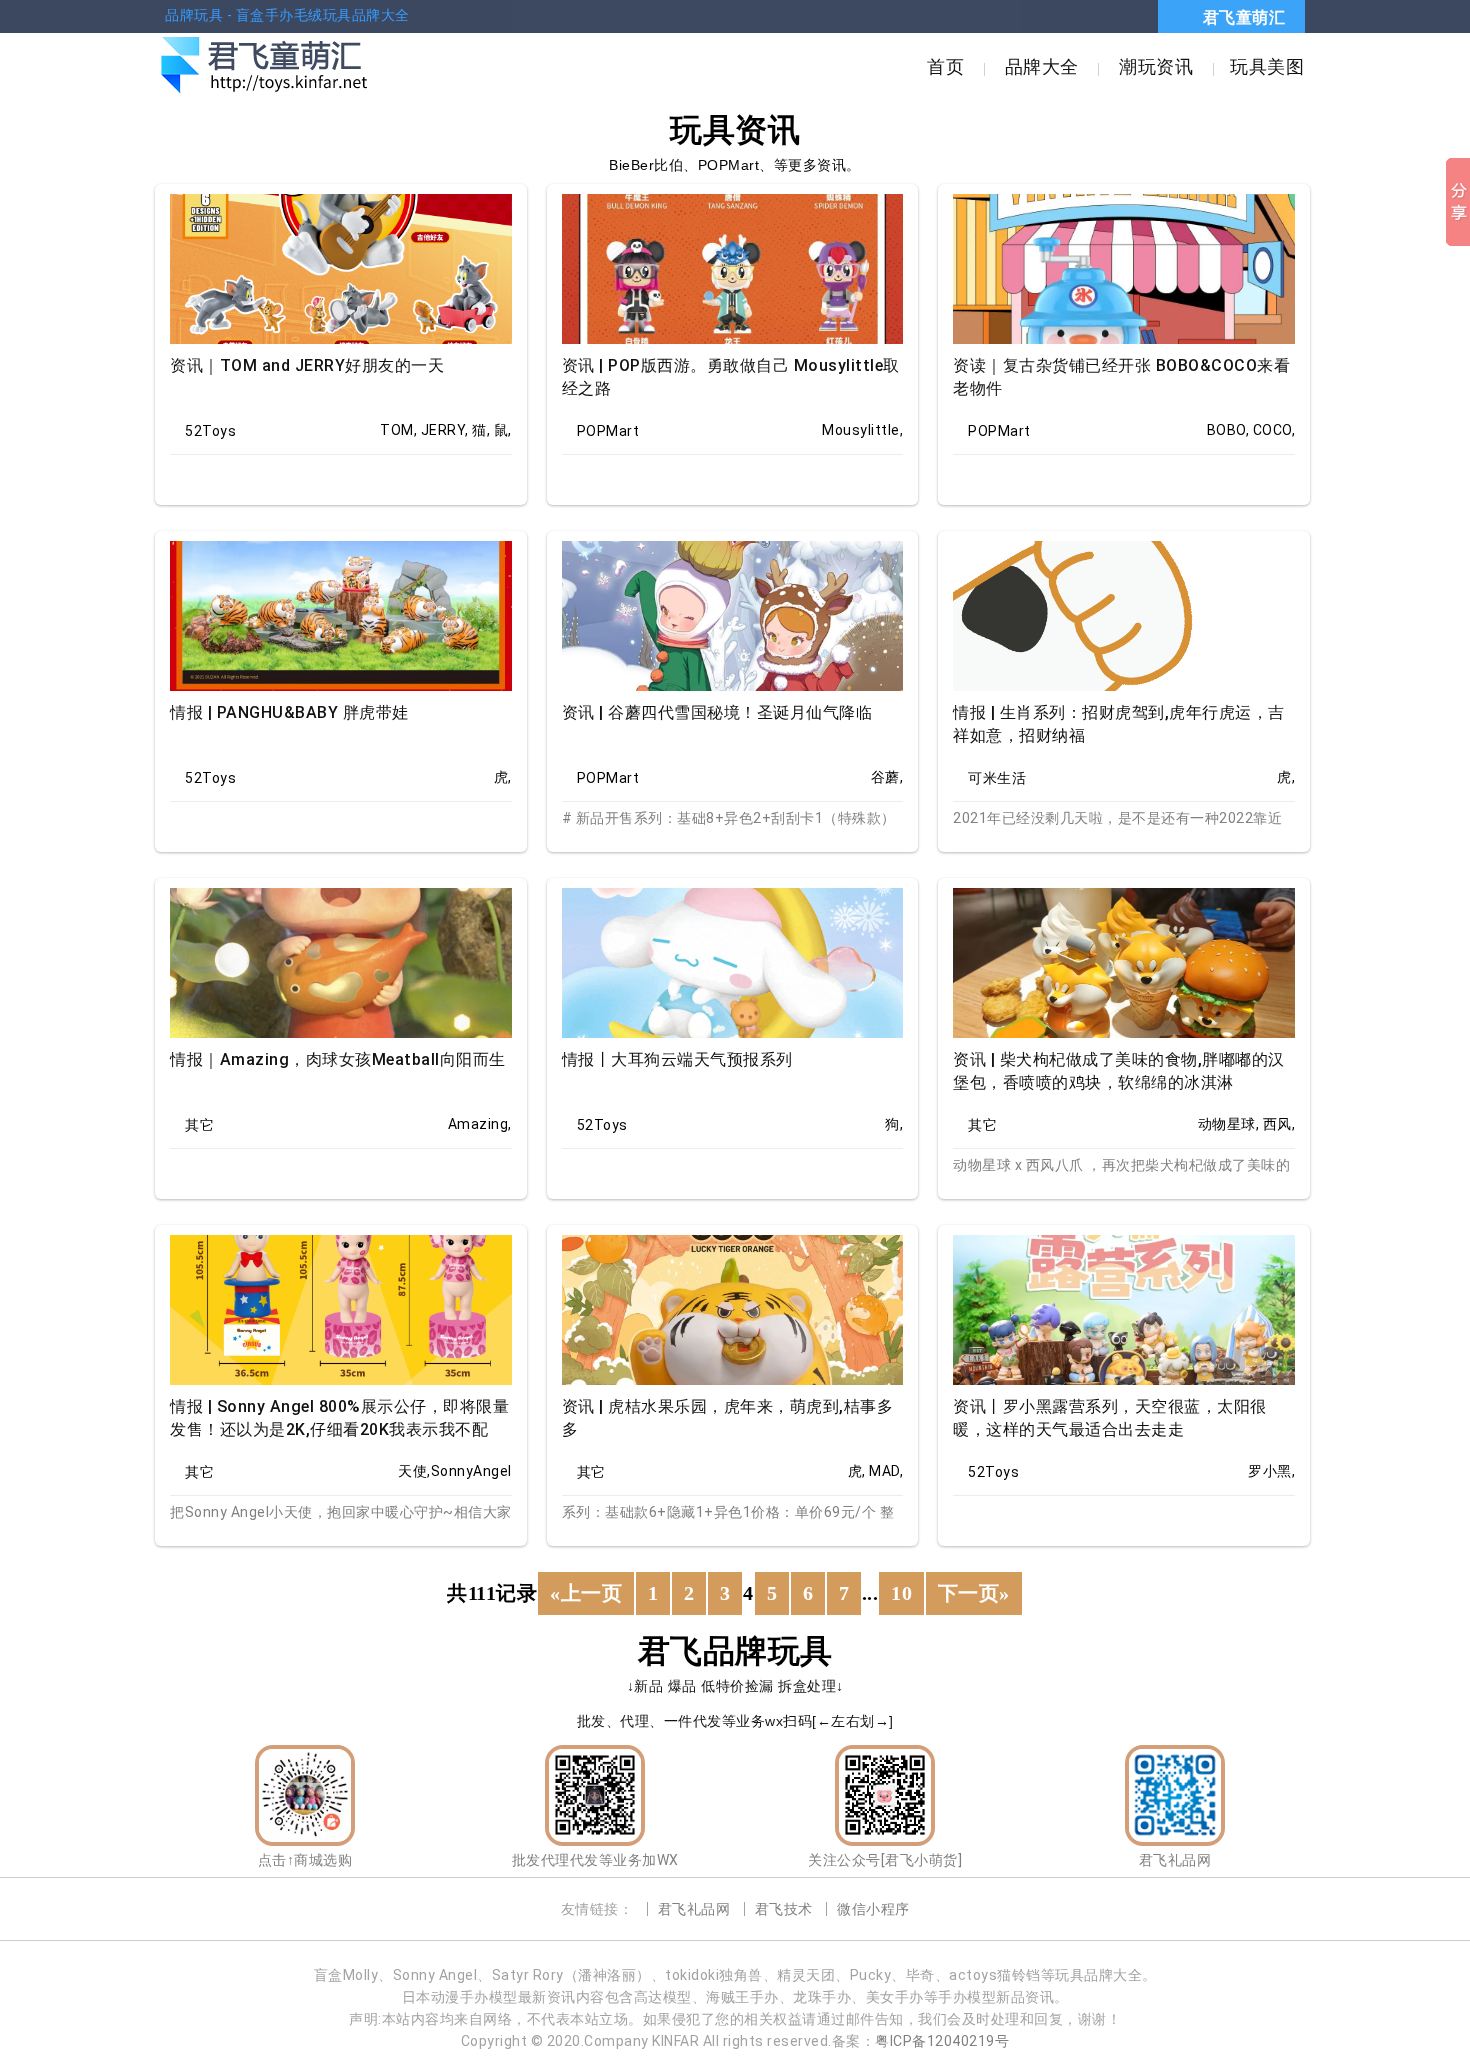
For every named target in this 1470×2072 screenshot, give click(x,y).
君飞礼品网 (694, 1909)
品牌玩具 (194, 15)
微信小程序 (873, 1909)
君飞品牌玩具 (735, 1651)
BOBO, (1228, 430)
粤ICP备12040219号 (942, 2041)
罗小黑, (1271, 1471)
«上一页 (586, 1593)
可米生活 (997, 778)
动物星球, (1229, 1124)
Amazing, (480, 1124)
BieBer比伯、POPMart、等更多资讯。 (735, 165)
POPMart (608, 431)
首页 (945, 66)
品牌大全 (1042, 66)
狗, (894, 1124)
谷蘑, (887, 777)
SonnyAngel (471, 1471)
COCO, (1274, 430)
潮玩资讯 (1156, 66)
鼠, (503, 430)
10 (901, 1593)
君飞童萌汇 (1244, 17)
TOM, (398, 430)
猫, (481, 430)
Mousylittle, (862, 430)
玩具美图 (1267, 66)
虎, (503, 777)
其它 (199, 1125)
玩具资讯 (735, 130)
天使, (414, 1471)
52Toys (210, 431)
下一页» (974, 1593)
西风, (1279, 1124)
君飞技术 (784, 1909)
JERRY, (445, 430)
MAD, (886, 1471)
